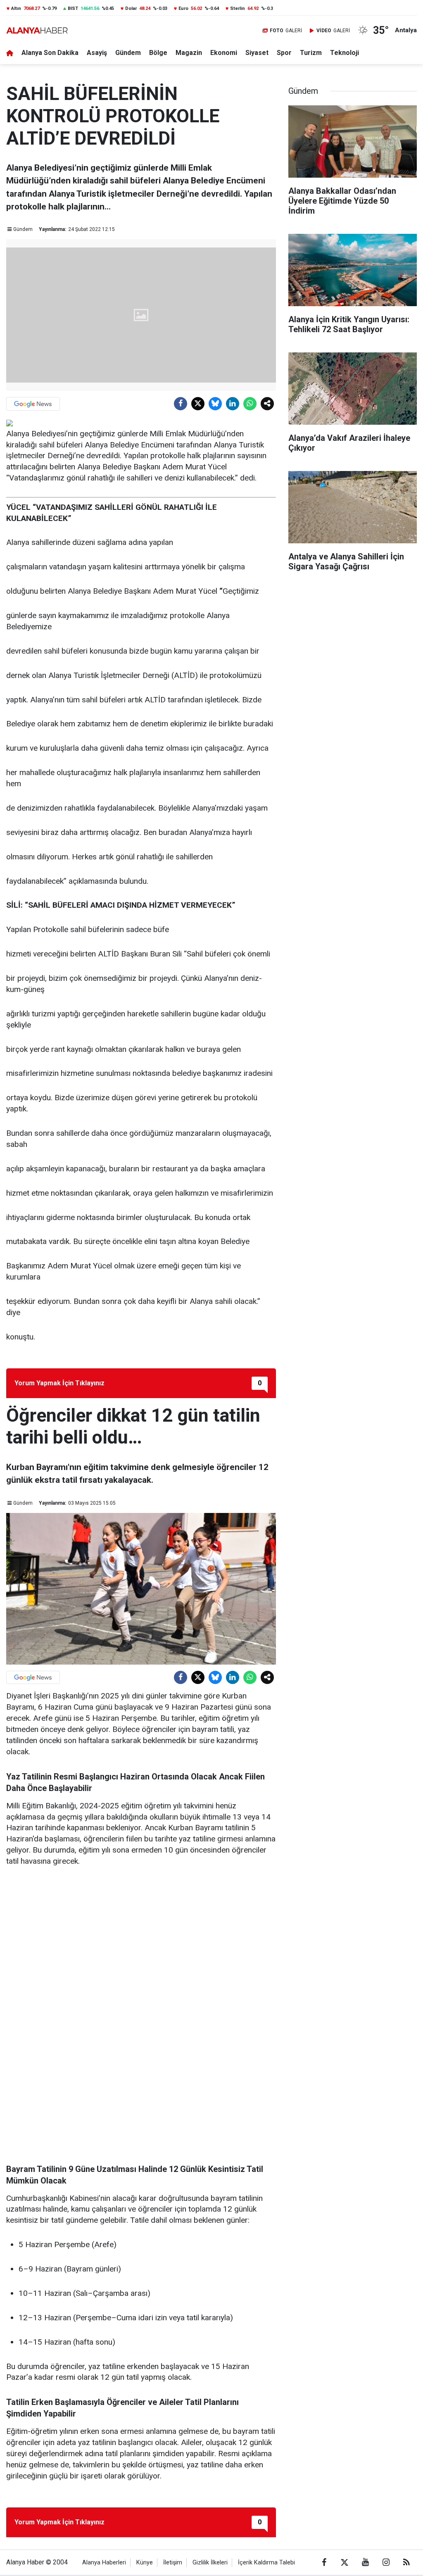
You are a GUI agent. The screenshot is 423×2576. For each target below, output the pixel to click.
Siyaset (257, 53)
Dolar (131, 8)
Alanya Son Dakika (50, 53)
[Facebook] (181, 404)
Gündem (128, 53)
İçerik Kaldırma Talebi (266, 2563)
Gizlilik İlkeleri (210, 2563)
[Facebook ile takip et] (324, 2562)
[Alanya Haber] (37, 30)
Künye (145, 2563)
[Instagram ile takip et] (386, 2562)
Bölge (158, 53)
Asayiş (97, 53)
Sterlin (238, 8)
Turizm (311, 53)
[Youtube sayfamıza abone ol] (365, 2562)
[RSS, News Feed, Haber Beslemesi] (406, 2562)
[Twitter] (198, 404)
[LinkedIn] (233, 404)
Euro (183, 8)
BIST (73, 8)
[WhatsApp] (250, 404)
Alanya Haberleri (104, 2563)
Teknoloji (345, 53)
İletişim (173, 2563)
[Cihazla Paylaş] (267, 404)
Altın (16, 8)
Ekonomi (224, 53)
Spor (284, 53)
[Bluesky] (215, 404)
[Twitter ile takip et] (345, 2562)
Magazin (189, 53)
